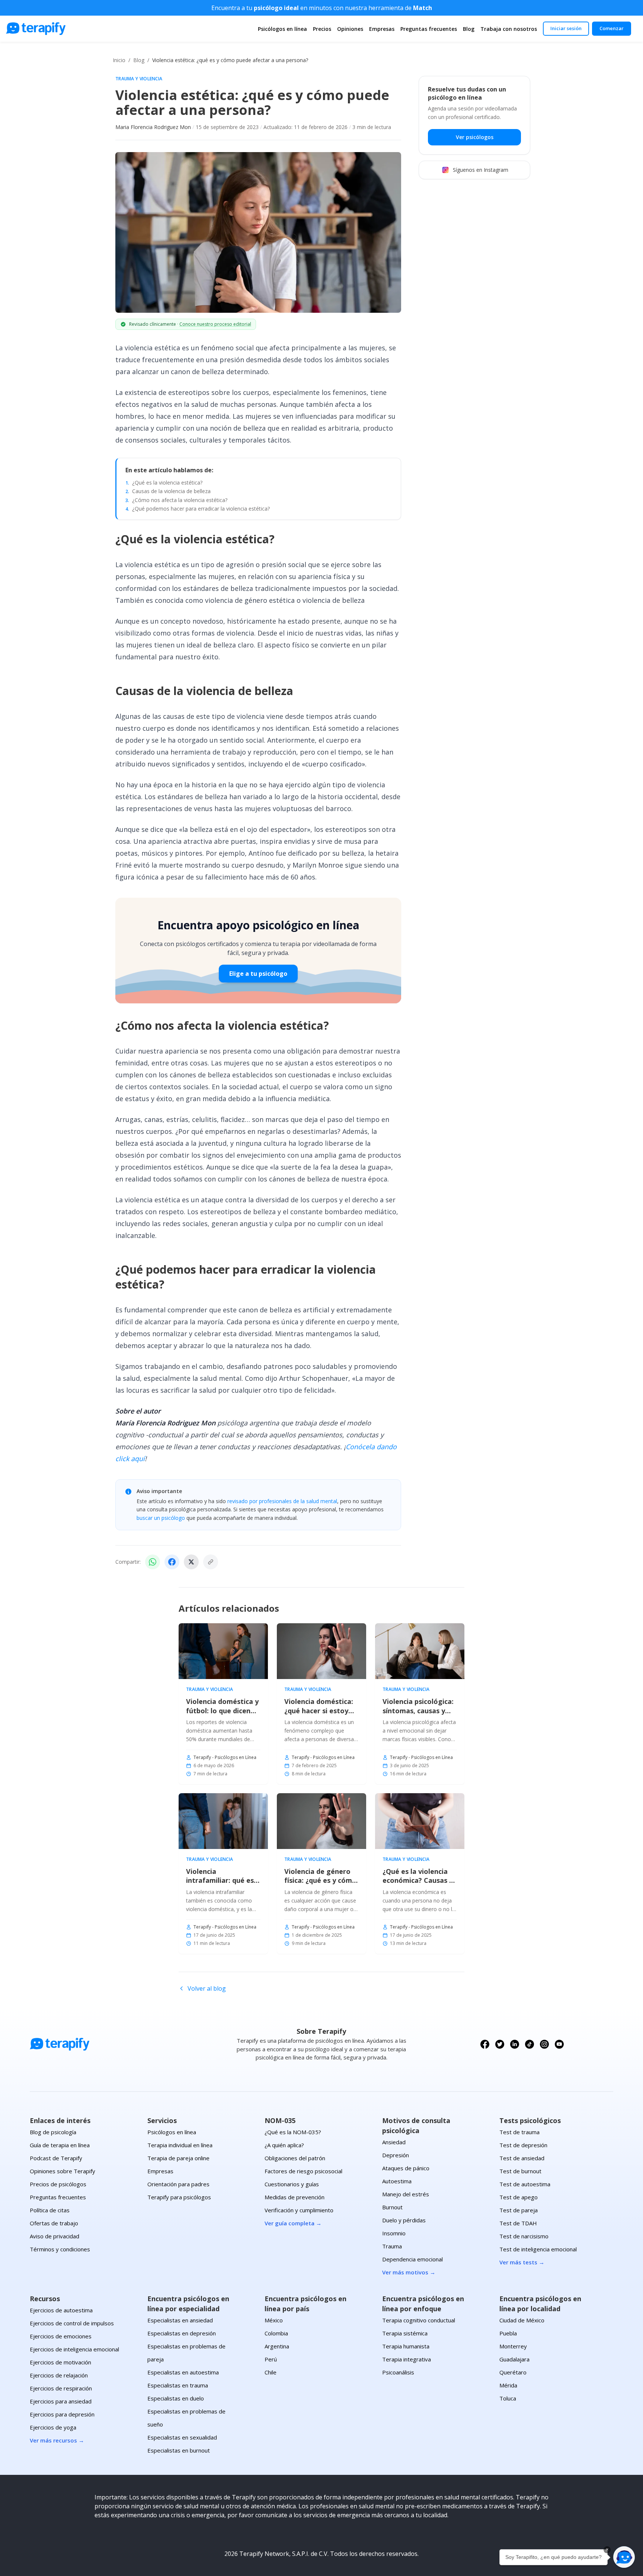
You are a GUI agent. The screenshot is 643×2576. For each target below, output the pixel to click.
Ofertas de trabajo (54, 2223)
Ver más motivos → (409, 2272)
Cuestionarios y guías (292, 2184)
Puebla (508, 2333)
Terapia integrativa (407, 2359)
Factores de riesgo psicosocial (303, 2171)
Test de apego (519, 2197)
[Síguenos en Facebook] (485, 2044)
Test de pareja (519, 2210)
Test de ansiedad (522, 2158)
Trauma (392, 2246)
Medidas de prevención (295, 2197)
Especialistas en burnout (179, 2450)
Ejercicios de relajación (59, 2375)
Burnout (392, 2207)
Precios (322, 29)
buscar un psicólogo (161, 1518)
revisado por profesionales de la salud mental (282, 1501)
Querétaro (513, 2372)
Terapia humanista (406, 2346)
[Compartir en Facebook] (172, 1562)
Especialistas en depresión (182, 2333)
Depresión (396, 2155)
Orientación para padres (178, 2184)
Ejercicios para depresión (62, 2414)
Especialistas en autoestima (183, 2372)
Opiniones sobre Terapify (63, 2171)
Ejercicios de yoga (53, 2427)
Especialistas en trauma (178, 2385)
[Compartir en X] (191, 1562)
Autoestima (397, 2181)
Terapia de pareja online (178, 2158)
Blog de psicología (53, 2132)
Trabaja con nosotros (509, 29)
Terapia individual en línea (180, 2145)
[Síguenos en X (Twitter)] (500, 2044)
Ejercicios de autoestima (61, 2310)
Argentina (277, 2346)
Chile (271, 2372)
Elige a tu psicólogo (258, 974)
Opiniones (350, 29)
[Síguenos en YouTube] (559, 2044)
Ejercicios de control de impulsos (72, 2323)
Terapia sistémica (405, 2333)
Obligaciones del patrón (295, 2158)
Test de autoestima (525, 2184)
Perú (271, 2359)
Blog (469, 29)
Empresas (382, 29)
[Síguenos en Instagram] (544, 2044)
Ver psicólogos (475, 137)
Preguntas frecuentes (429, 29)
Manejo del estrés (406, 2194)
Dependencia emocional (412, 2259)
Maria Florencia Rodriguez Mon (153, 127)
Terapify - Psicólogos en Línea (225, 1757)
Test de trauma (519, 2132)
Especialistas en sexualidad (182, 2437)
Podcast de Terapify (56, 2158)
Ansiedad (394, 2142)
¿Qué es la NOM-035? (293, 2132)
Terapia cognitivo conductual (419, 2320)
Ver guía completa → (293, 2223)
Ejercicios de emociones (61, 2336)
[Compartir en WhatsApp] (153, 1562)
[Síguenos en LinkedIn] (515, 2044)
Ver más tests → (522, 2262)
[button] (624, 2557)
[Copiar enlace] (211, 1562)
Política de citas (50, 2210)
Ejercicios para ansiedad (61, 2401)
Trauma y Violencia (139, 79)
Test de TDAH (518, 2223)
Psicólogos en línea (282, 29)
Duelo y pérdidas (404, 2220)
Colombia (276, 2333)
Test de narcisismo (524, 2236)
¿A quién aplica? (284, 2145)
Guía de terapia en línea (60, 2145)
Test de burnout (520, 2171)
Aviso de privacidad (55, 2236)
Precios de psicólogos (58, 2184)
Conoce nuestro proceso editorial (215, 324)
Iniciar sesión (566, 28)
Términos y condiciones (60, 2249)
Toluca (508, 2398)
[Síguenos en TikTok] (530, 2044)
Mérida (508, 2385)
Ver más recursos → (57, 2440)
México (274, 2320)
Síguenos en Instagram (481, 170)
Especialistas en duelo (176, 2398)
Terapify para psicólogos (179, 2197)
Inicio (119, 60)
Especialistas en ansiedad (180, 2320)
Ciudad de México (522, 2320)
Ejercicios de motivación (60, 2362)
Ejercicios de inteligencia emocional (74, 2349)
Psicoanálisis (398, 2372)
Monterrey (513, 2346)
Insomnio (394, 2233)
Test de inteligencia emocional (538, 2249)
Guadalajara (514, 2359)
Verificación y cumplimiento (299, 2210)
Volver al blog (207, 1988)
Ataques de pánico (406, 2168)
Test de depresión (523, 2145)
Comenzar (612, 28)
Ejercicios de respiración (61, 2388)
